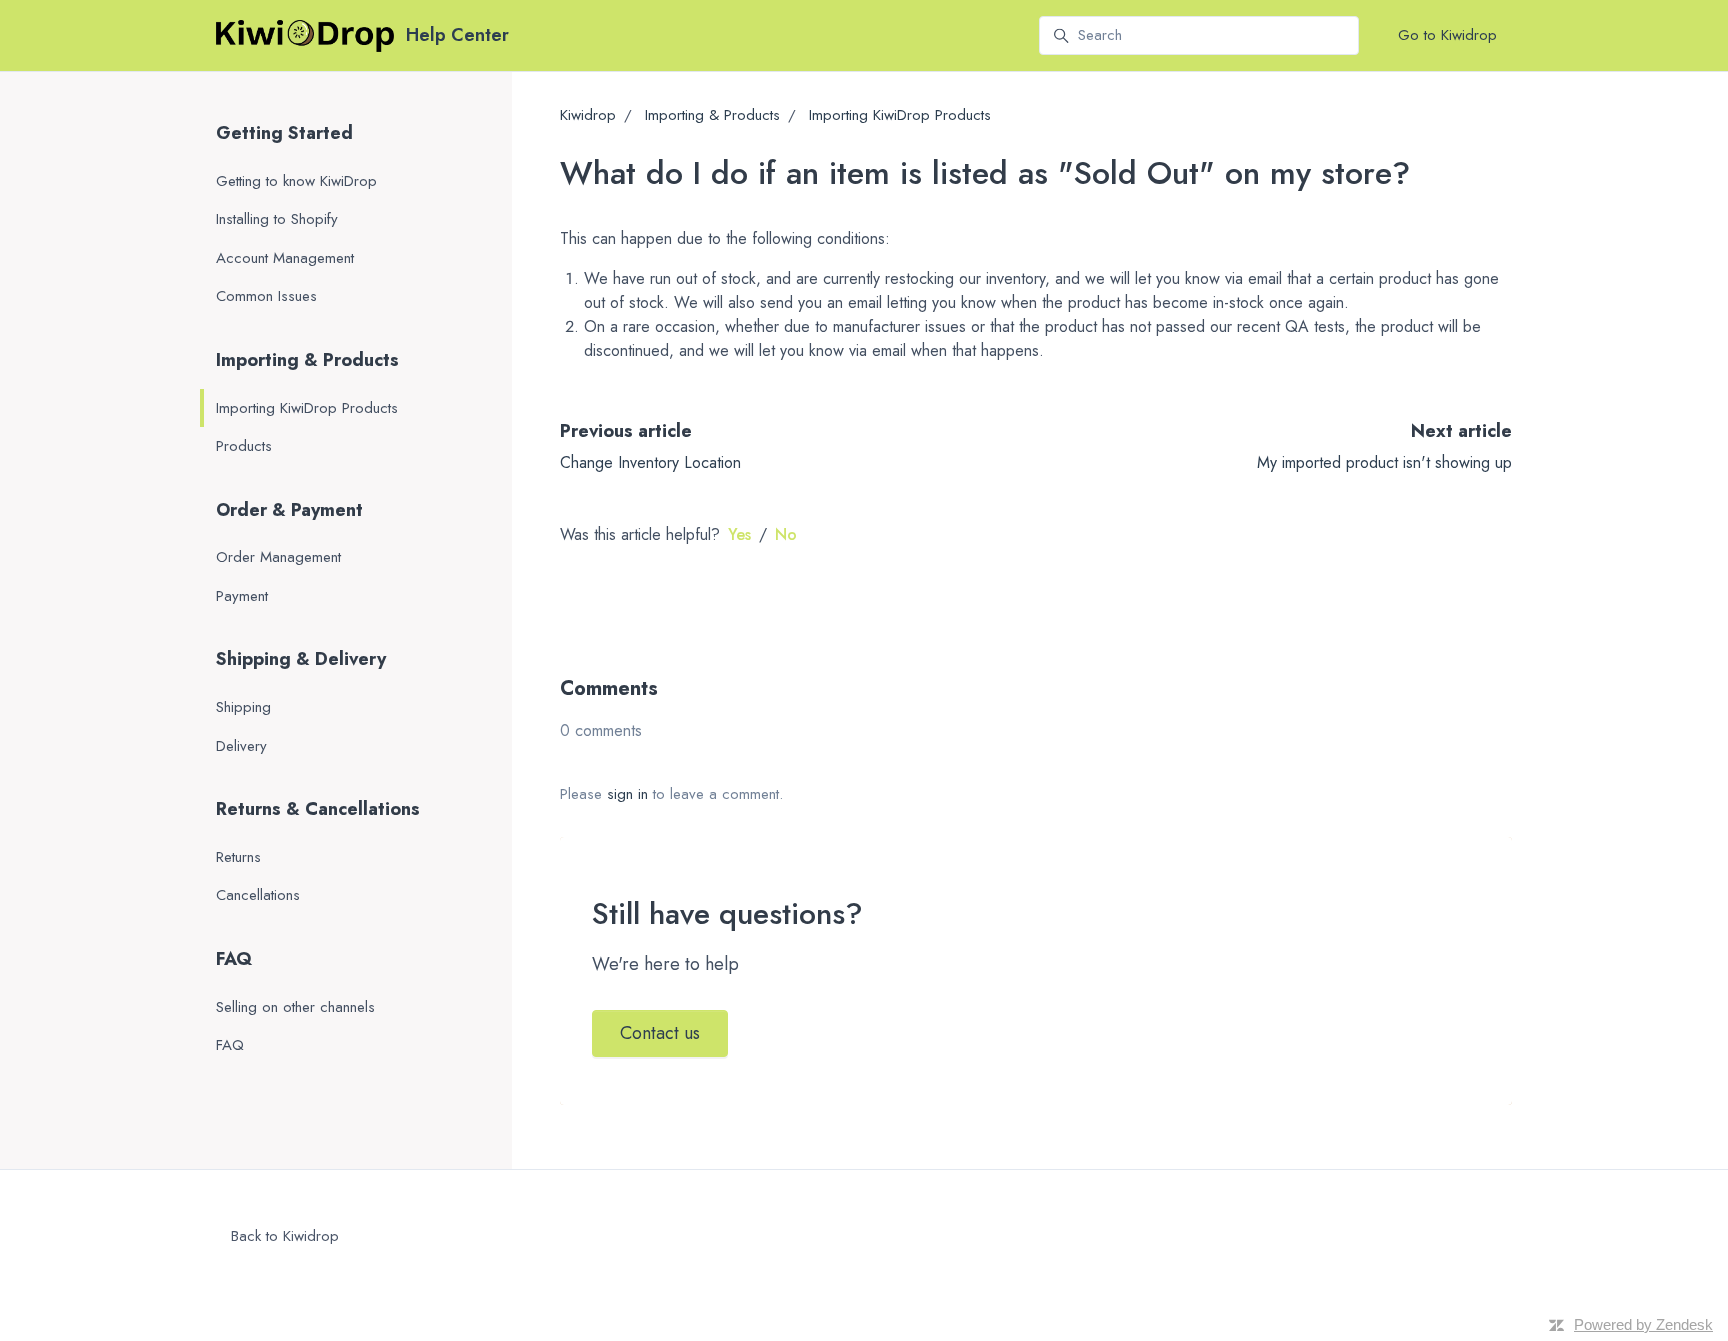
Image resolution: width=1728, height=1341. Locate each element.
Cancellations (258, 895)
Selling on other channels (295, 1007)
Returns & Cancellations (318, 809)
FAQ (234, 959)
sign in (627, 794)
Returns (238, 857)
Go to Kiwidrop (1447, 35)
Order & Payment (289, 510)
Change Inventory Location (650, 462)
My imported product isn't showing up (1384, 462)
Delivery (241, 746)
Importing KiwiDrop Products (900, 115)
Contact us (660, 1033)
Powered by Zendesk (1643, 1324)
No (786, 534)
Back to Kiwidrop (285, 1236)
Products (244, 446)
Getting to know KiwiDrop (296, 181)
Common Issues (266, 296)
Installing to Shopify (277, 219)
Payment (242, 596)
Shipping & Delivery (301, 659)
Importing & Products (712, 115)
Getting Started (284, 133)
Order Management (278, 557)
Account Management (285, 258)
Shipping (243, 707)
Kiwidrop (588, 115)
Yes (739, 534)
